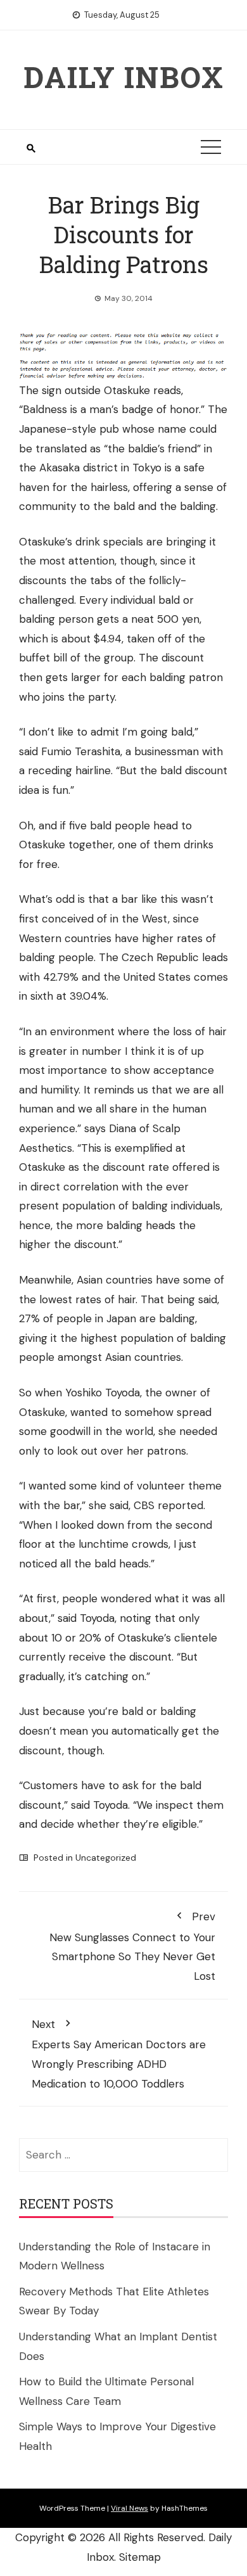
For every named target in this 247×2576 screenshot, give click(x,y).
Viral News (130, 2508)
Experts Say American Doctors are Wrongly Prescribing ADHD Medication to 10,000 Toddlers (119, 2054)
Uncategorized (106, 1858)
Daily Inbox (124, 77)
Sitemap (140, 2557)
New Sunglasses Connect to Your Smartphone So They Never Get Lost (132, 1946)
